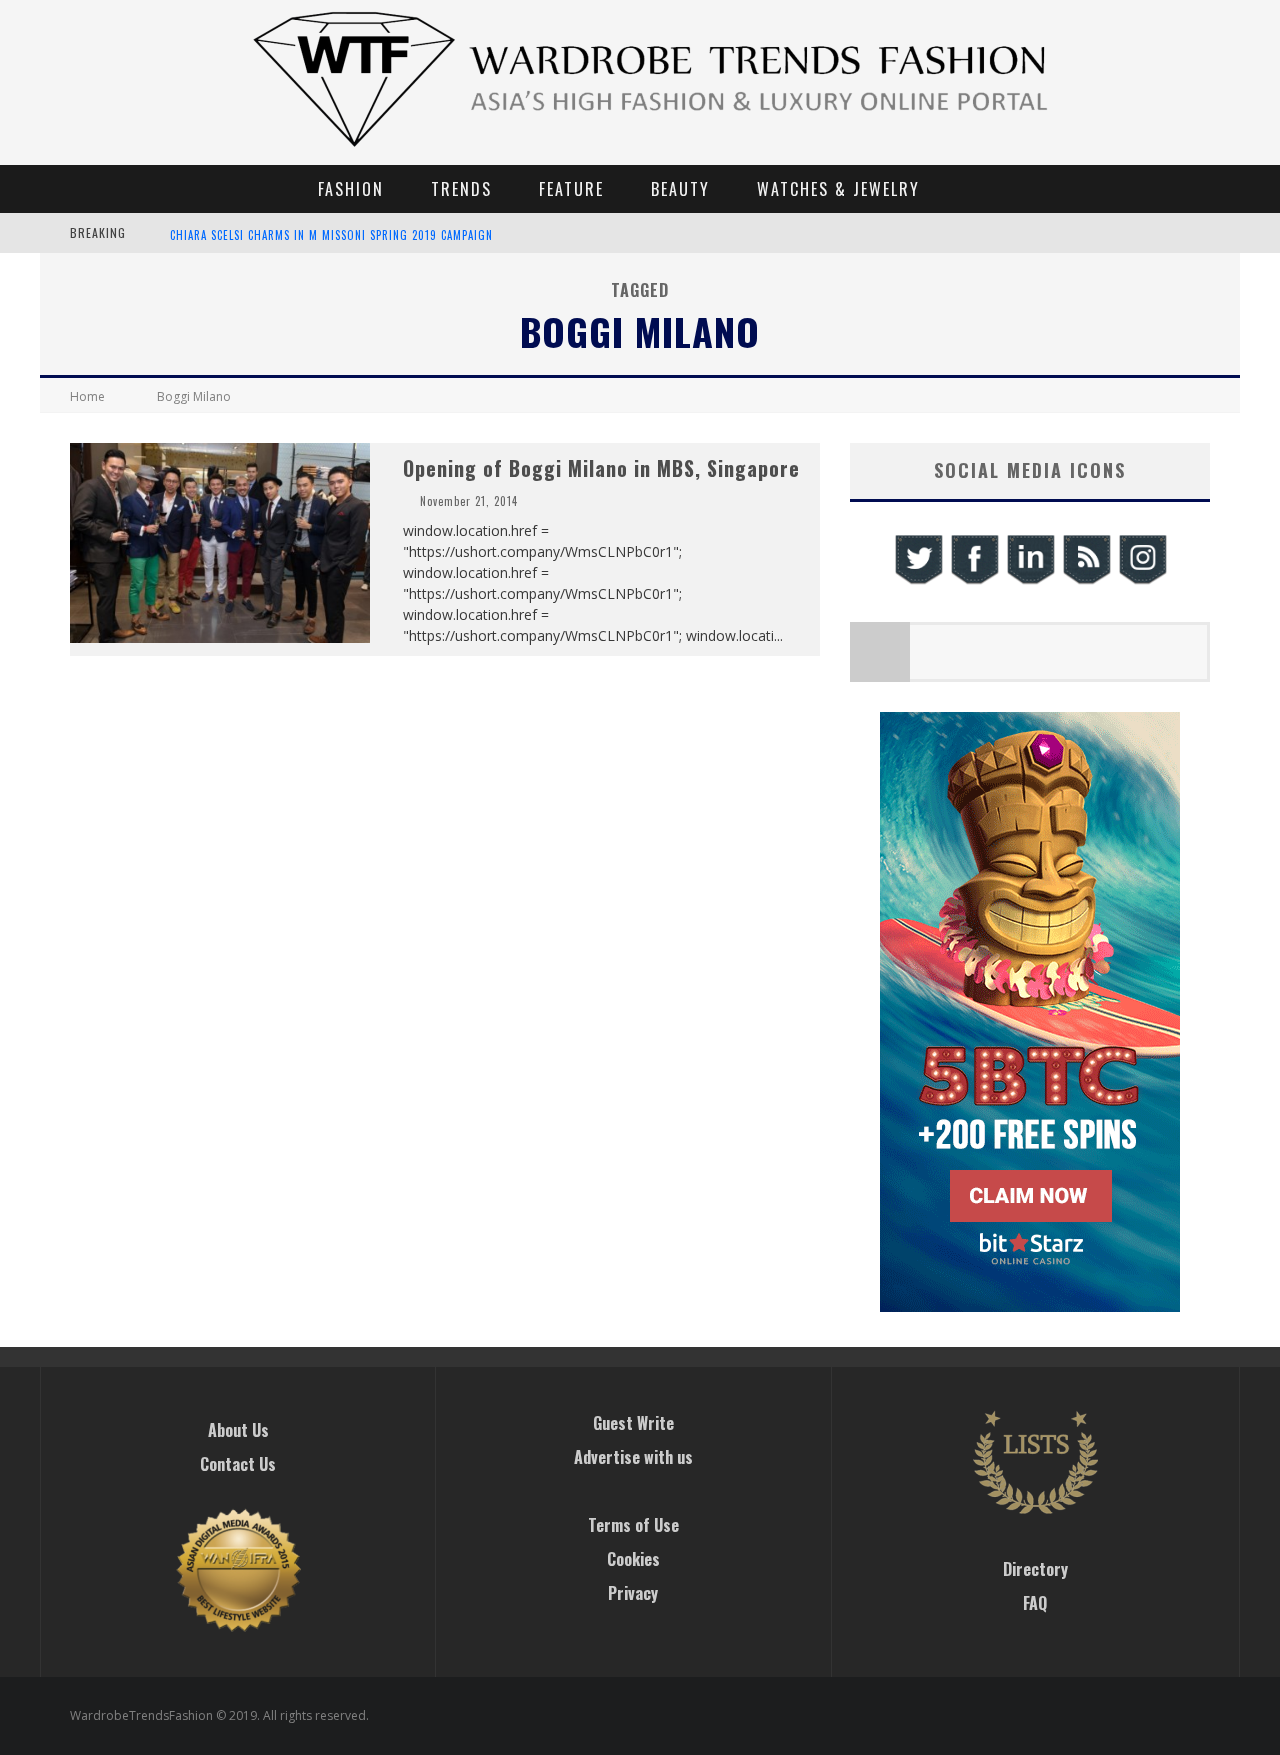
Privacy (633, 1593)
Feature (571, 189)
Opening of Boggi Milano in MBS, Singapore (601, 468)
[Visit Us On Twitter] (918, 581)
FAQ (1035, 1603)
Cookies (633, 1559)
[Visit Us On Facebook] (974, 581)
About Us (238, 1430)
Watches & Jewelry (838, 189)
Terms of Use (633, 1525)
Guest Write (633, 1423)
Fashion (351, 189)
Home (87, 396)
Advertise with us (633, 1457)
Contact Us (238, 1464)
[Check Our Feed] (1086, 581)
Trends (461, 189)
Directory (1035, 1569)
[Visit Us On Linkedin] (1030, 581)
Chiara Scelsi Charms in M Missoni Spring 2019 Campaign (331, 235)
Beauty (680, 189)
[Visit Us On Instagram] (1142, 581)
